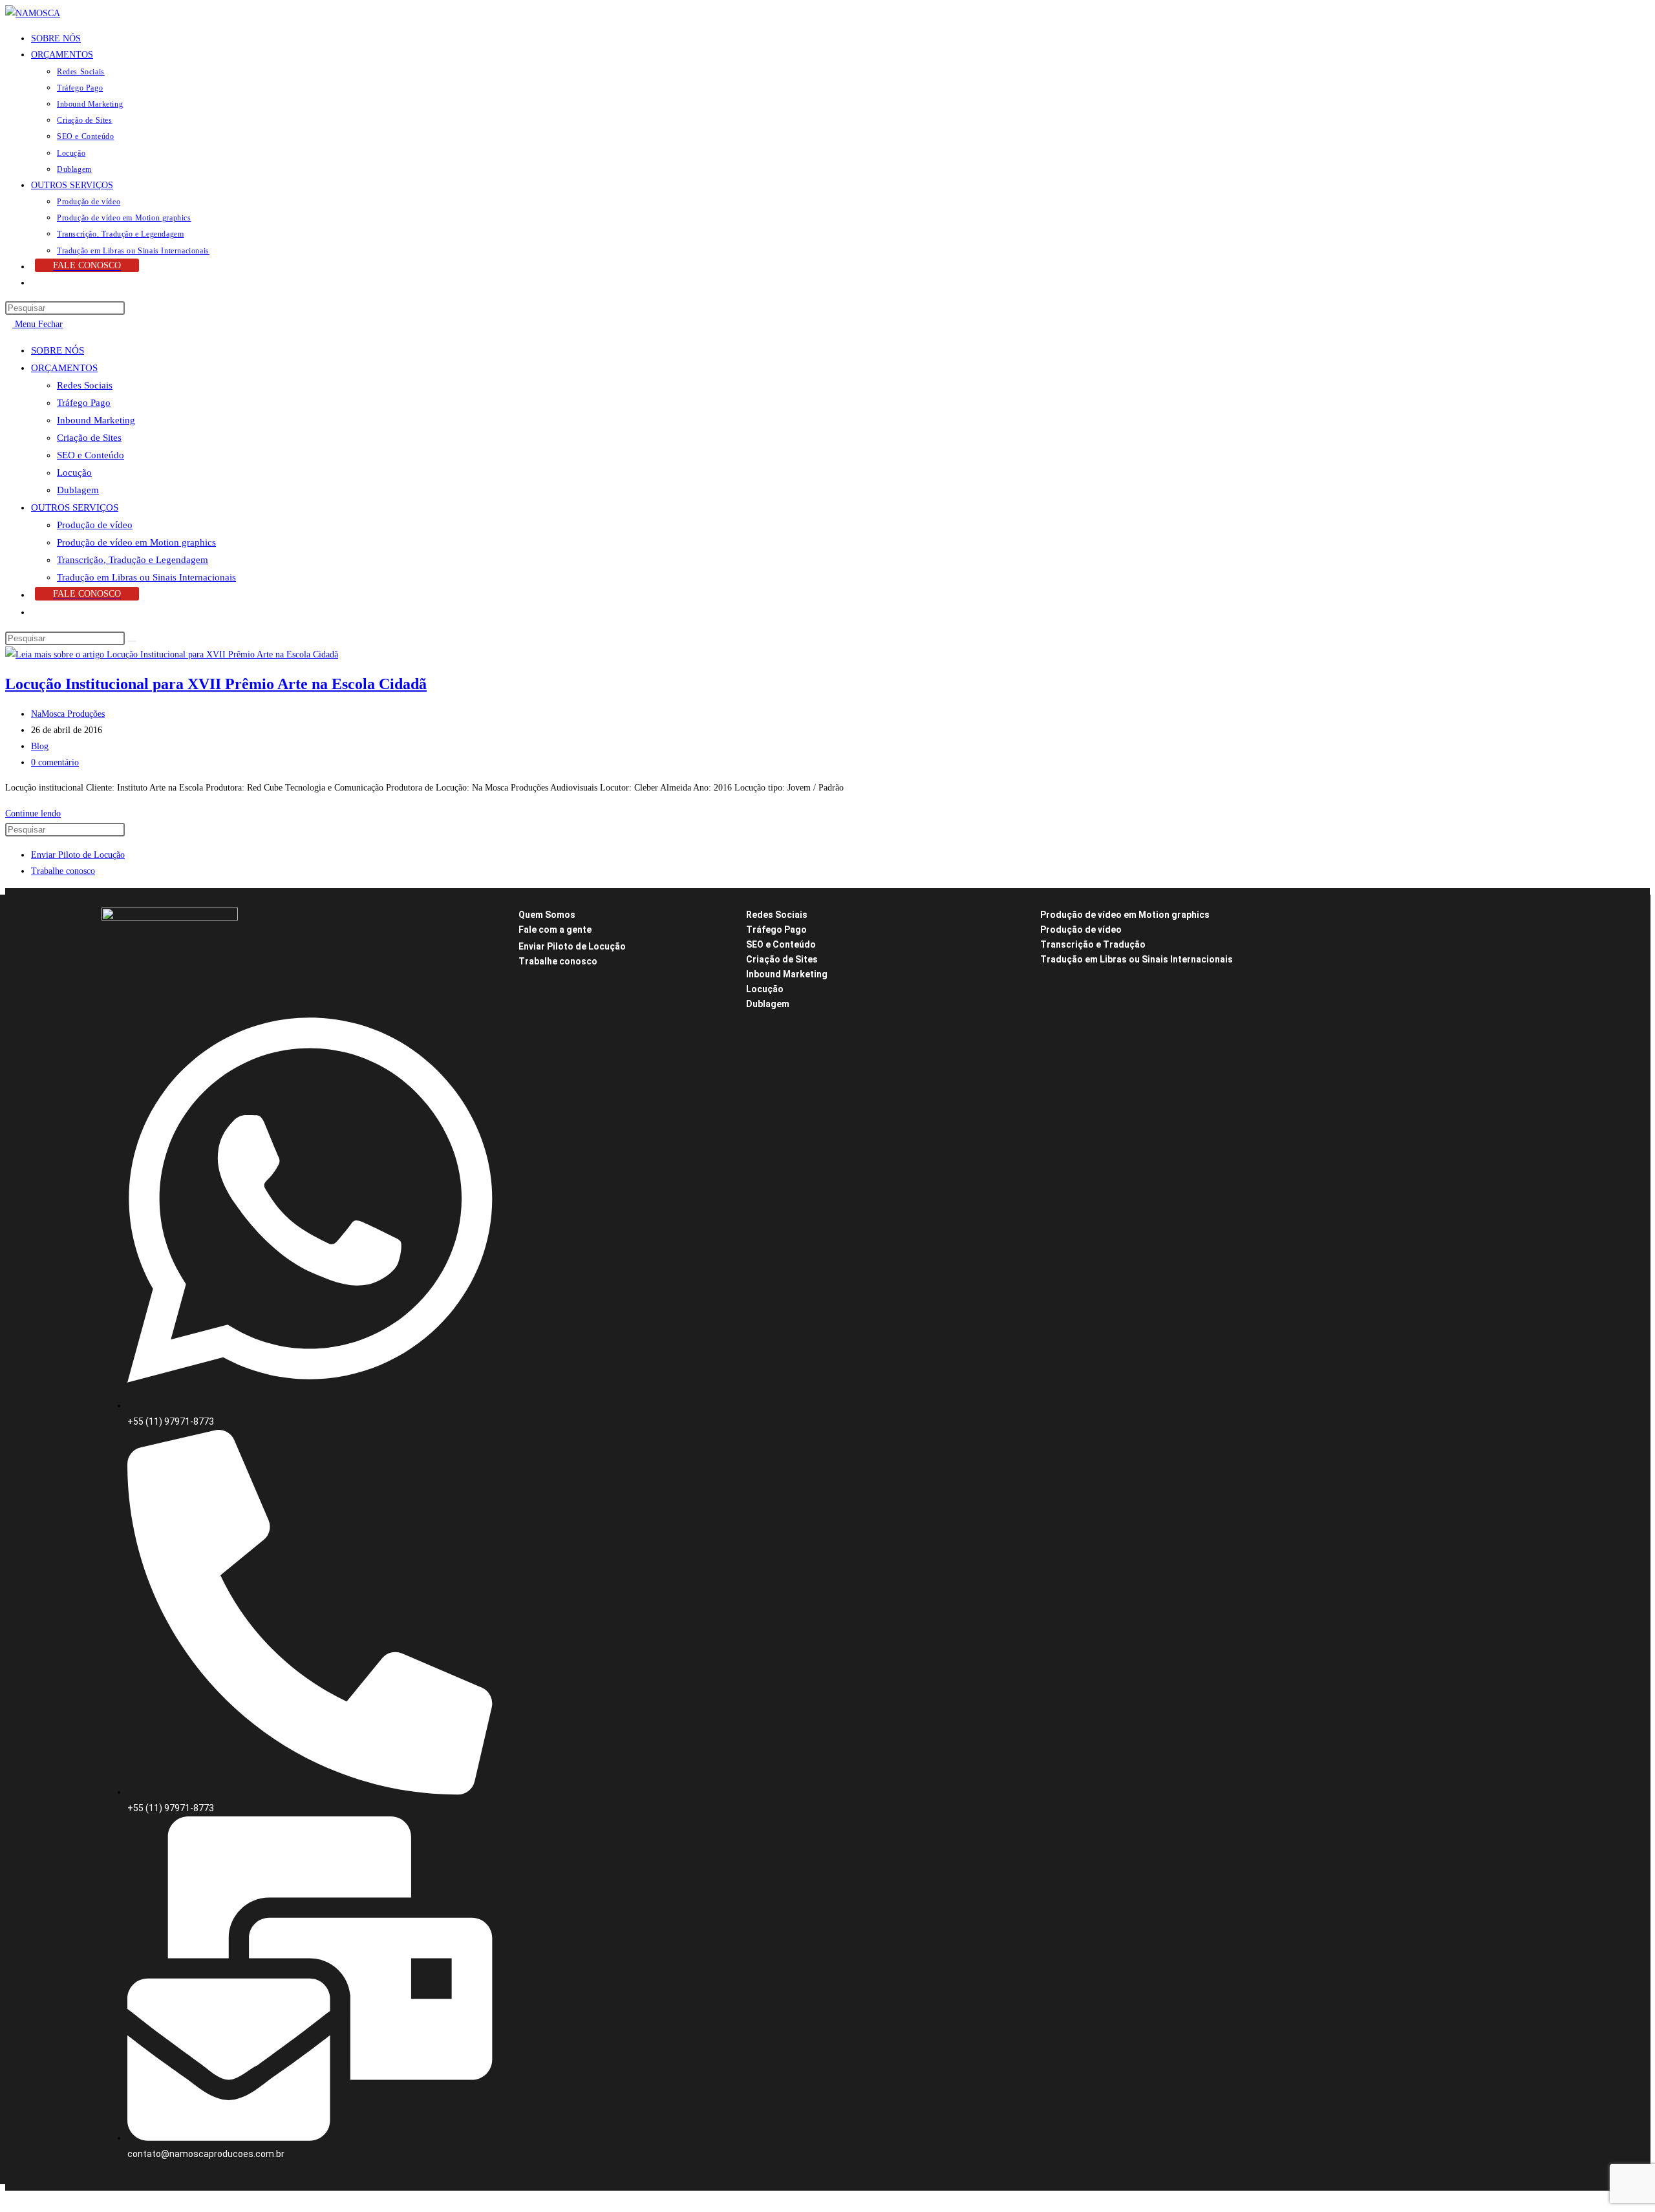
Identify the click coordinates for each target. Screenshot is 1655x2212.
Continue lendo (37, 814)
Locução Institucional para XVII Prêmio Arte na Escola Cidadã (216, 684)
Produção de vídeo (95, 525)
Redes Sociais (85, 385)
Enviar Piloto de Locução (78, 855)
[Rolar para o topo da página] (9, 2199)
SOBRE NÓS (58, 350)
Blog (40, 746)
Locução (74, 473)
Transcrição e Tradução (1093, 944)
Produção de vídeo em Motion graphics (136, 542)
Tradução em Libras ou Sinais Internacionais (146, 577)
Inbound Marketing (96, 420)
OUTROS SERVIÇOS (75, 507)
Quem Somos (547, 915)
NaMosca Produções (68, 714)
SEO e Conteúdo (91, 455)
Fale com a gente (555, 930)
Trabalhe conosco (63, 871)
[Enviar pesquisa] (132, 641)
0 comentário (55, 762)
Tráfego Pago (84, 403)
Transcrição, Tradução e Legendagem (133, 560)
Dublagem (78, 490)
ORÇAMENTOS (64, 368)
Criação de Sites (89, 438)
